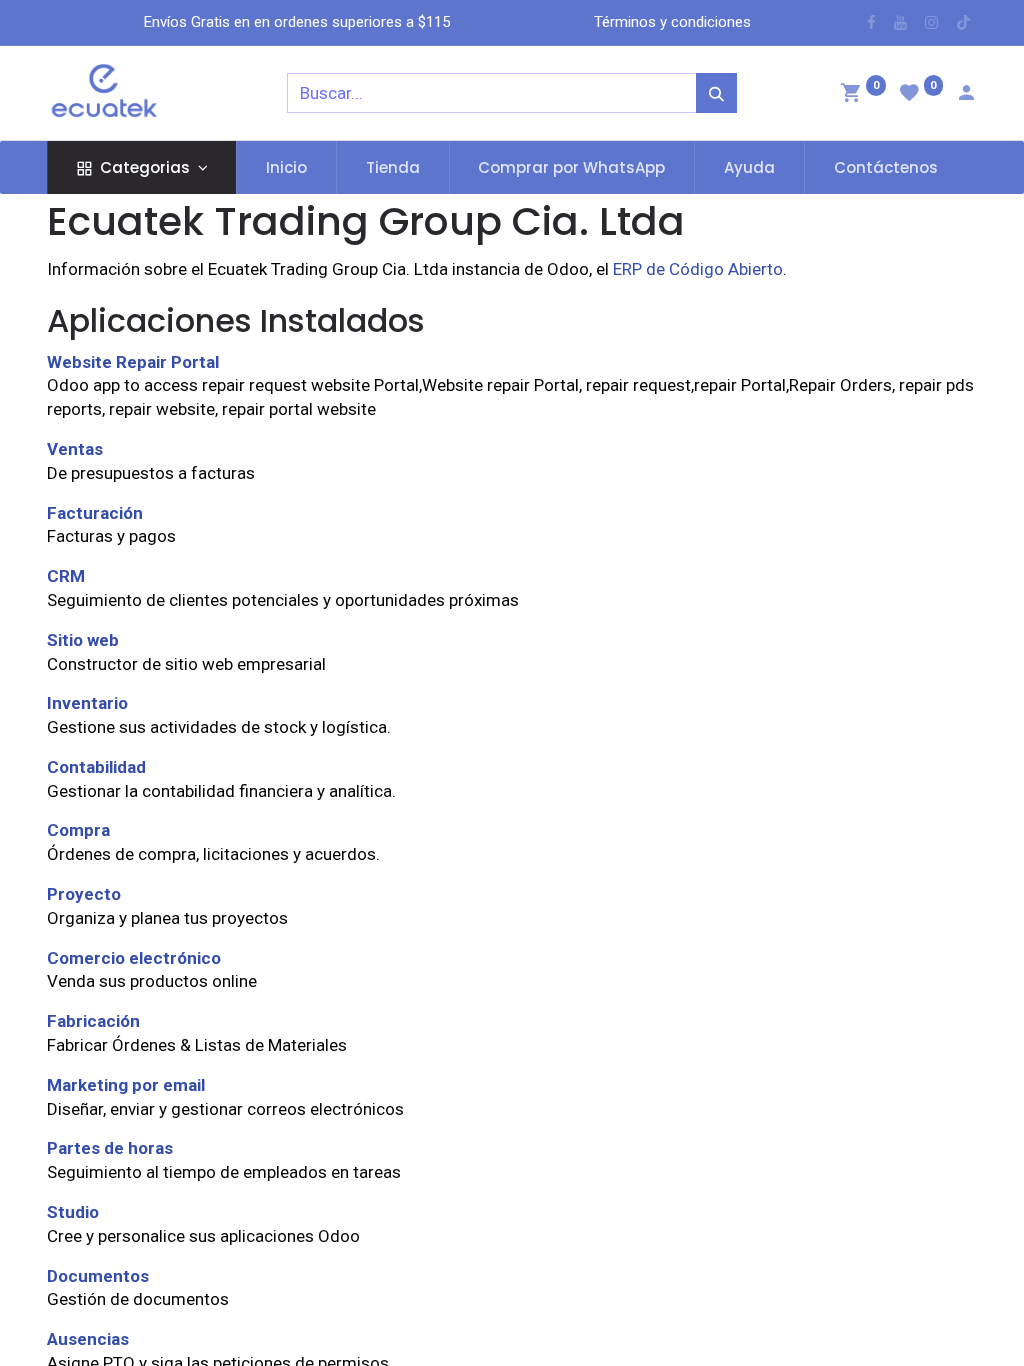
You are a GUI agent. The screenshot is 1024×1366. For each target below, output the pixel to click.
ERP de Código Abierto (698, 269)
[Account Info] (966, 95)
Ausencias (88, 1339)
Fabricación (93, 1021)
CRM (66, 576)
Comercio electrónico (134, 958)
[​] (871, 22)
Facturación (95, 513)
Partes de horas (110, 1148)
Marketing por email (126, 1085)
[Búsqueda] (716, 93)
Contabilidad (96, 767)
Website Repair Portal (133, 362)
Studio (73, 1212)
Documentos (98, 1276)
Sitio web (83, 640)
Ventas (75, 449)
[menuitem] (286, 167)
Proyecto (84, 894)
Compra (78, 830)
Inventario (87, 703)
